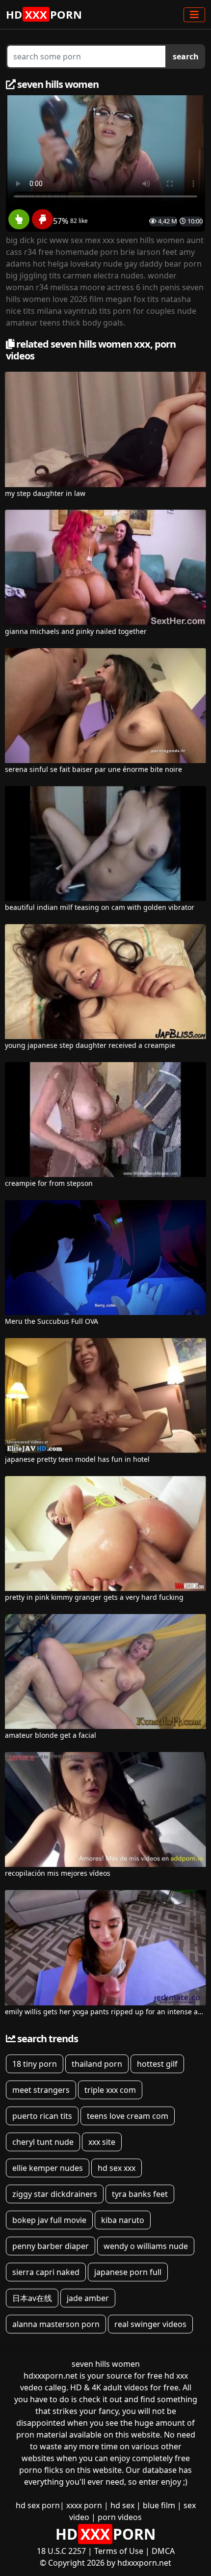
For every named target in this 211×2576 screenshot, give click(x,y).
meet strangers (41, 2090)
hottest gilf (157, 2064)
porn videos (120, 2517)
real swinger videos (150, 2324)
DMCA (163, 2551)
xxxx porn (84, 2505)
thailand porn (97, 2064)
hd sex (122, 2505)
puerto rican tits (42, 2116)
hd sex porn (38, 2505)
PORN (44, 14)
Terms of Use (119, 2551)
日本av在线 (32, 2298)
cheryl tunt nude (43, 2142)
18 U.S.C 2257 (61, 2551)
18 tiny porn (35, 2064)
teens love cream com (128, 2116)
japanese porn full (128, 2272)
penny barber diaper (51, 2246)
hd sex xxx (117, 2168)
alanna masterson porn (56, 2324)
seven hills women (106, 2364)
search (186, 56)
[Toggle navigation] (194, 15)
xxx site (102, 2142)
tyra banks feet (140, 2194)
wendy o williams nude (146, 2246)
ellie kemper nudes (48, 2168)
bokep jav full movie (49, 2220)
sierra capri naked (46, 2272)
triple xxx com (110, 2090)
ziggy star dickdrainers (55, 2194)
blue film (159, 2505)
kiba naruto (123, 2220)
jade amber (88, 2298)
